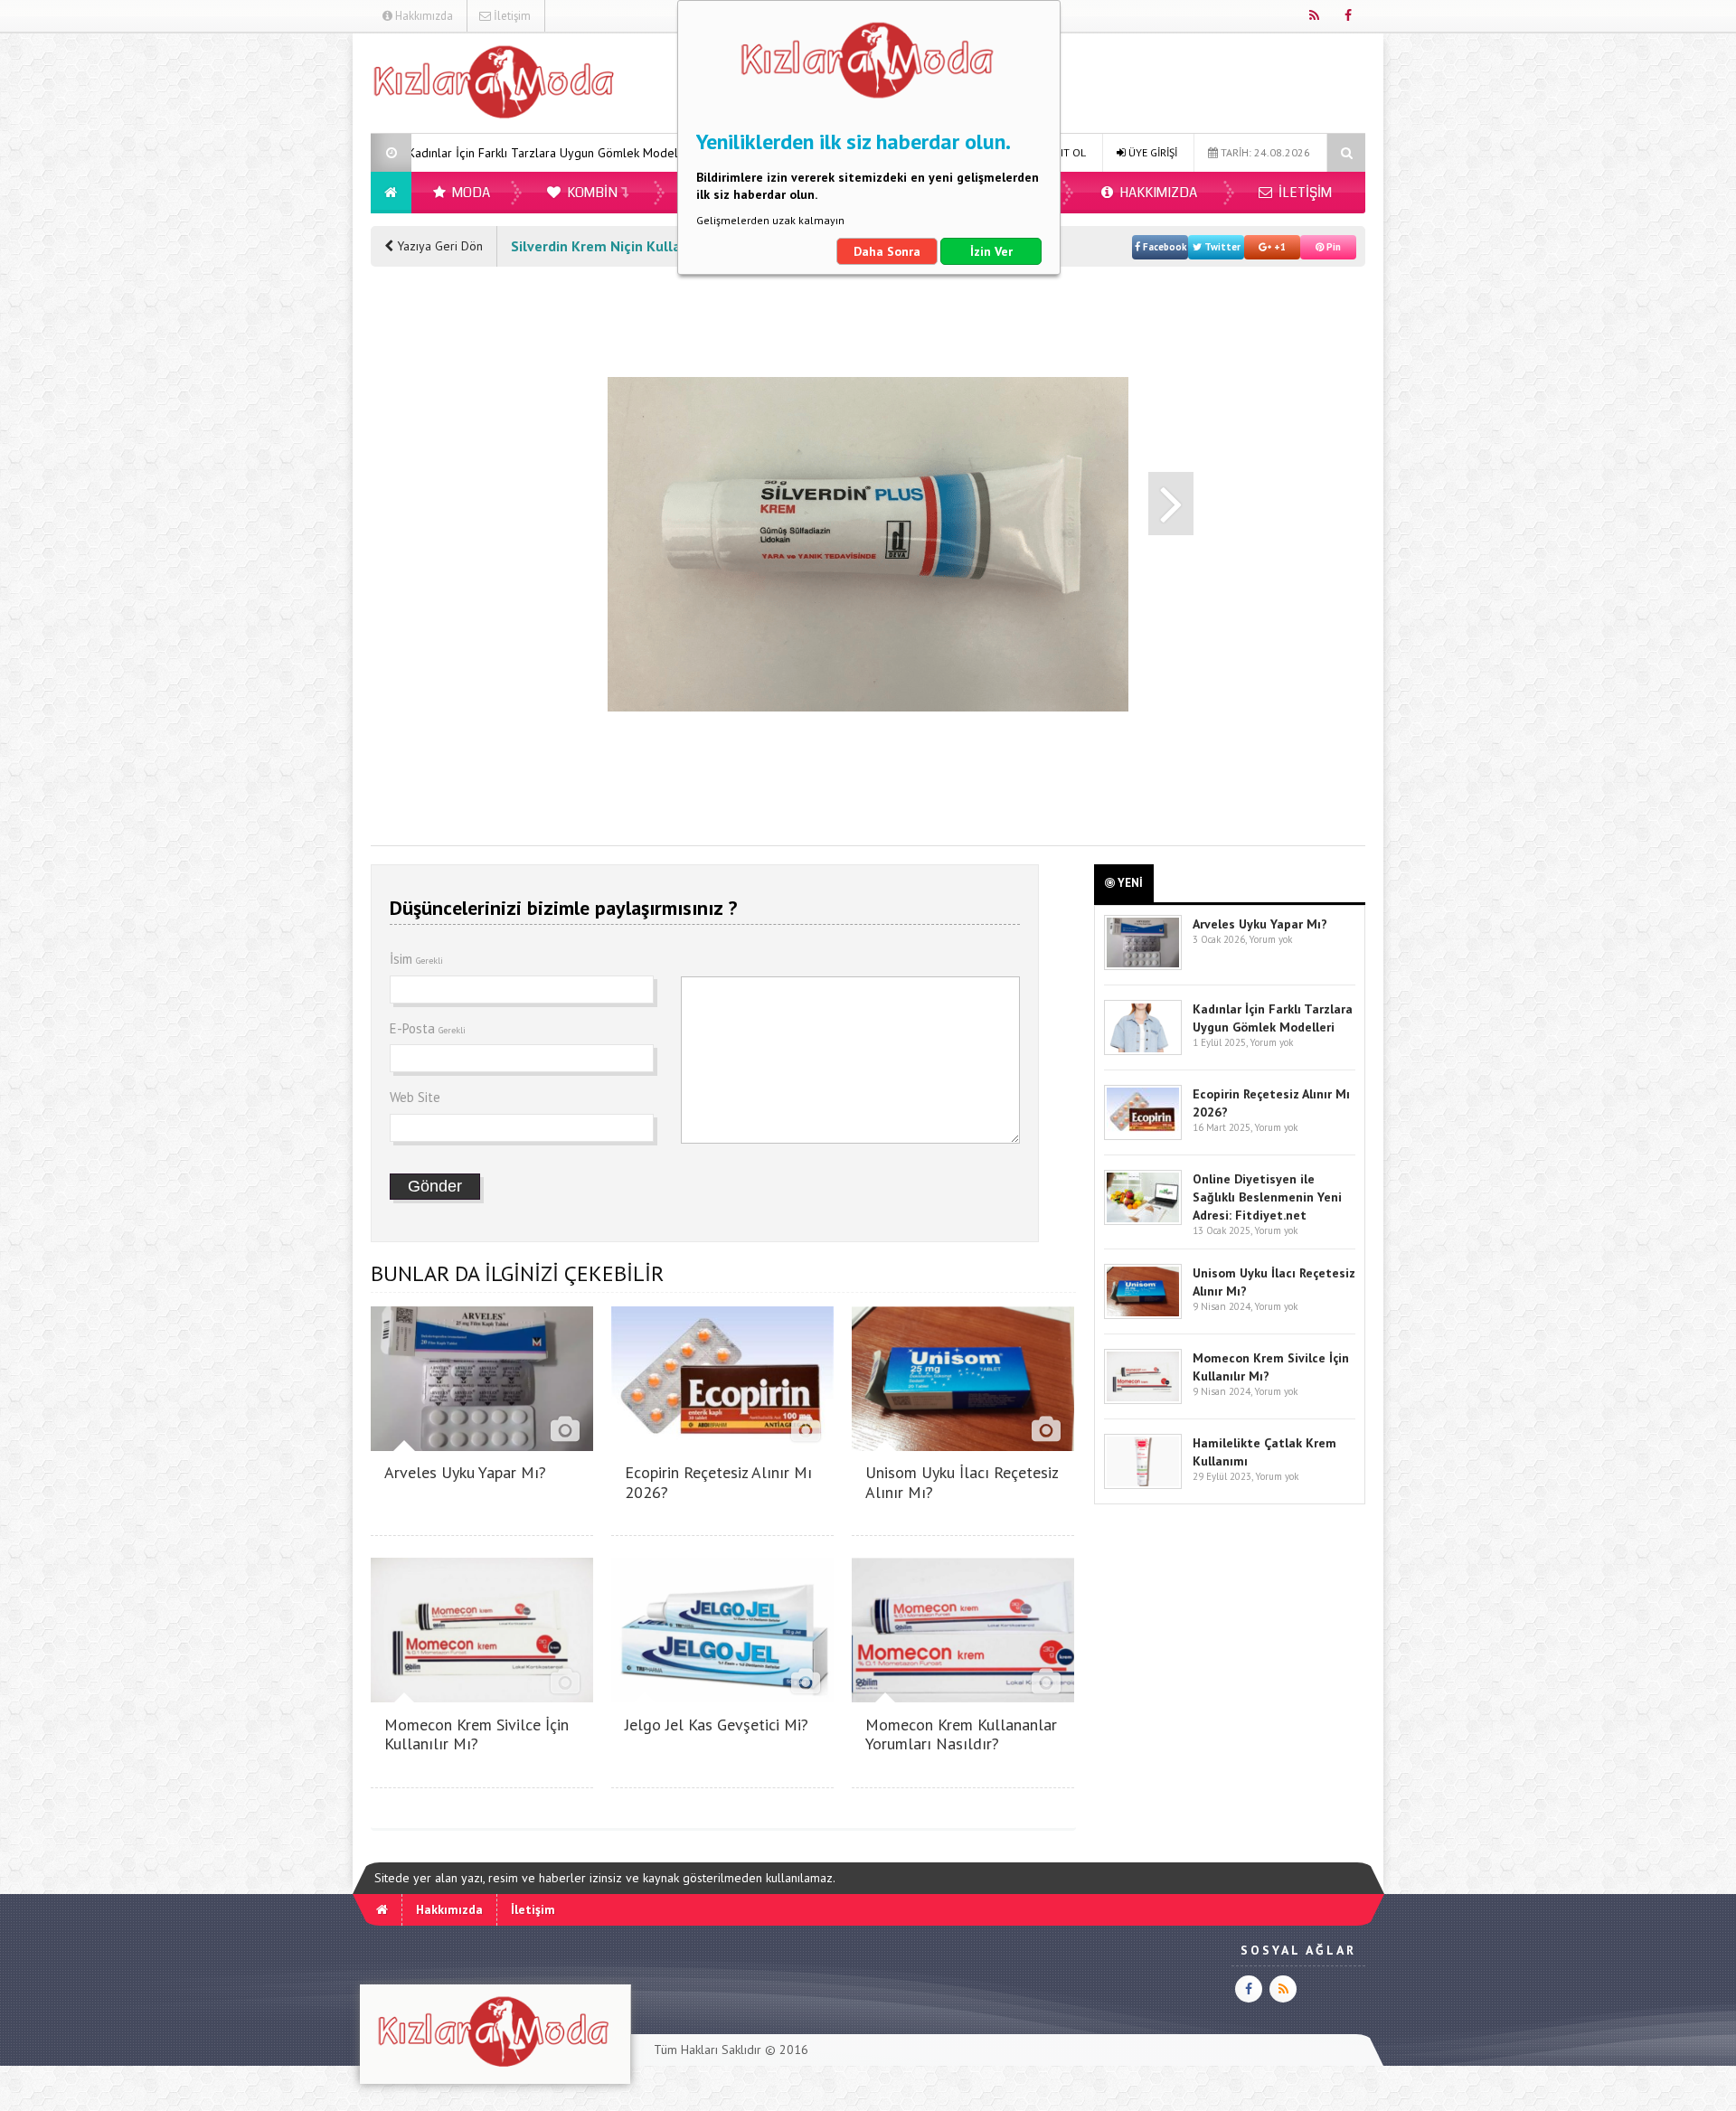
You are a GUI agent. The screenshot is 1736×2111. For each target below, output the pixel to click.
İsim (416, 959)
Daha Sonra (887, 251)
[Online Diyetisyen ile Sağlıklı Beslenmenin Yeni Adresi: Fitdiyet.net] (1143, 1221)
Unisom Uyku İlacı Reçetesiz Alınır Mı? (962, 1482)
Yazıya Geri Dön (438, 246)
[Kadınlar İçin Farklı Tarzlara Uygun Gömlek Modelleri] (1143, 1051)
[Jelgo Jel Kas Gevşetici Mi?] (722, 1697)
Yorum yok (1270, 939)
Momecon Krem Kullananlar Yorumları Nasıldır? (961, 1734)
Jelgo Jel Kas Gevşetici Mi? (717, 1725)
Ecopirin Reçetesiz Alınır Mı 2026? (718, 1482)
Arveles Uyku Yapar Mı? (465, 1472)
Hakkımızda (423, 16)
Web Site (415, 1097)
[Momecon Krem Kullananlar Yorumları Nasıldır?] (963, 1697)
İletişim (511, 16)
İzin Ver (991, 251)
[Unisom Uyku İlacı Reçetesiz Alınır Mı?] (963, 1446)
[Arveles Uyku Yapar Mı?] (482, 1446)
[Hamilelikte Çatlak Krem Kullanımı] (1143, 1485)
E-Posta (428, 1028)
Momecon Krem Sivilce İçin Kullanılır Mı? (476, 1734)
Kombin (591, 193)
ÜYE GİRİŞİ (1151, 152)
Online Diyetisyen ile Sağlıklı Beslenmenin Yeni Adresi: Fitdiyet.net (1267, 1197)
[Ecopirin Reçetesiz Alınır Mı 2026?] (722, 1446)
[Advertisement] (279, 304)
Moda (470, 193)
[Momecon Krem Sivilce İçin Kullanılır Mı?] (482, 1697)
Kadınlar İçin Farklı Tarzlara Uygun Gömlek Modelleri (420, 153)
